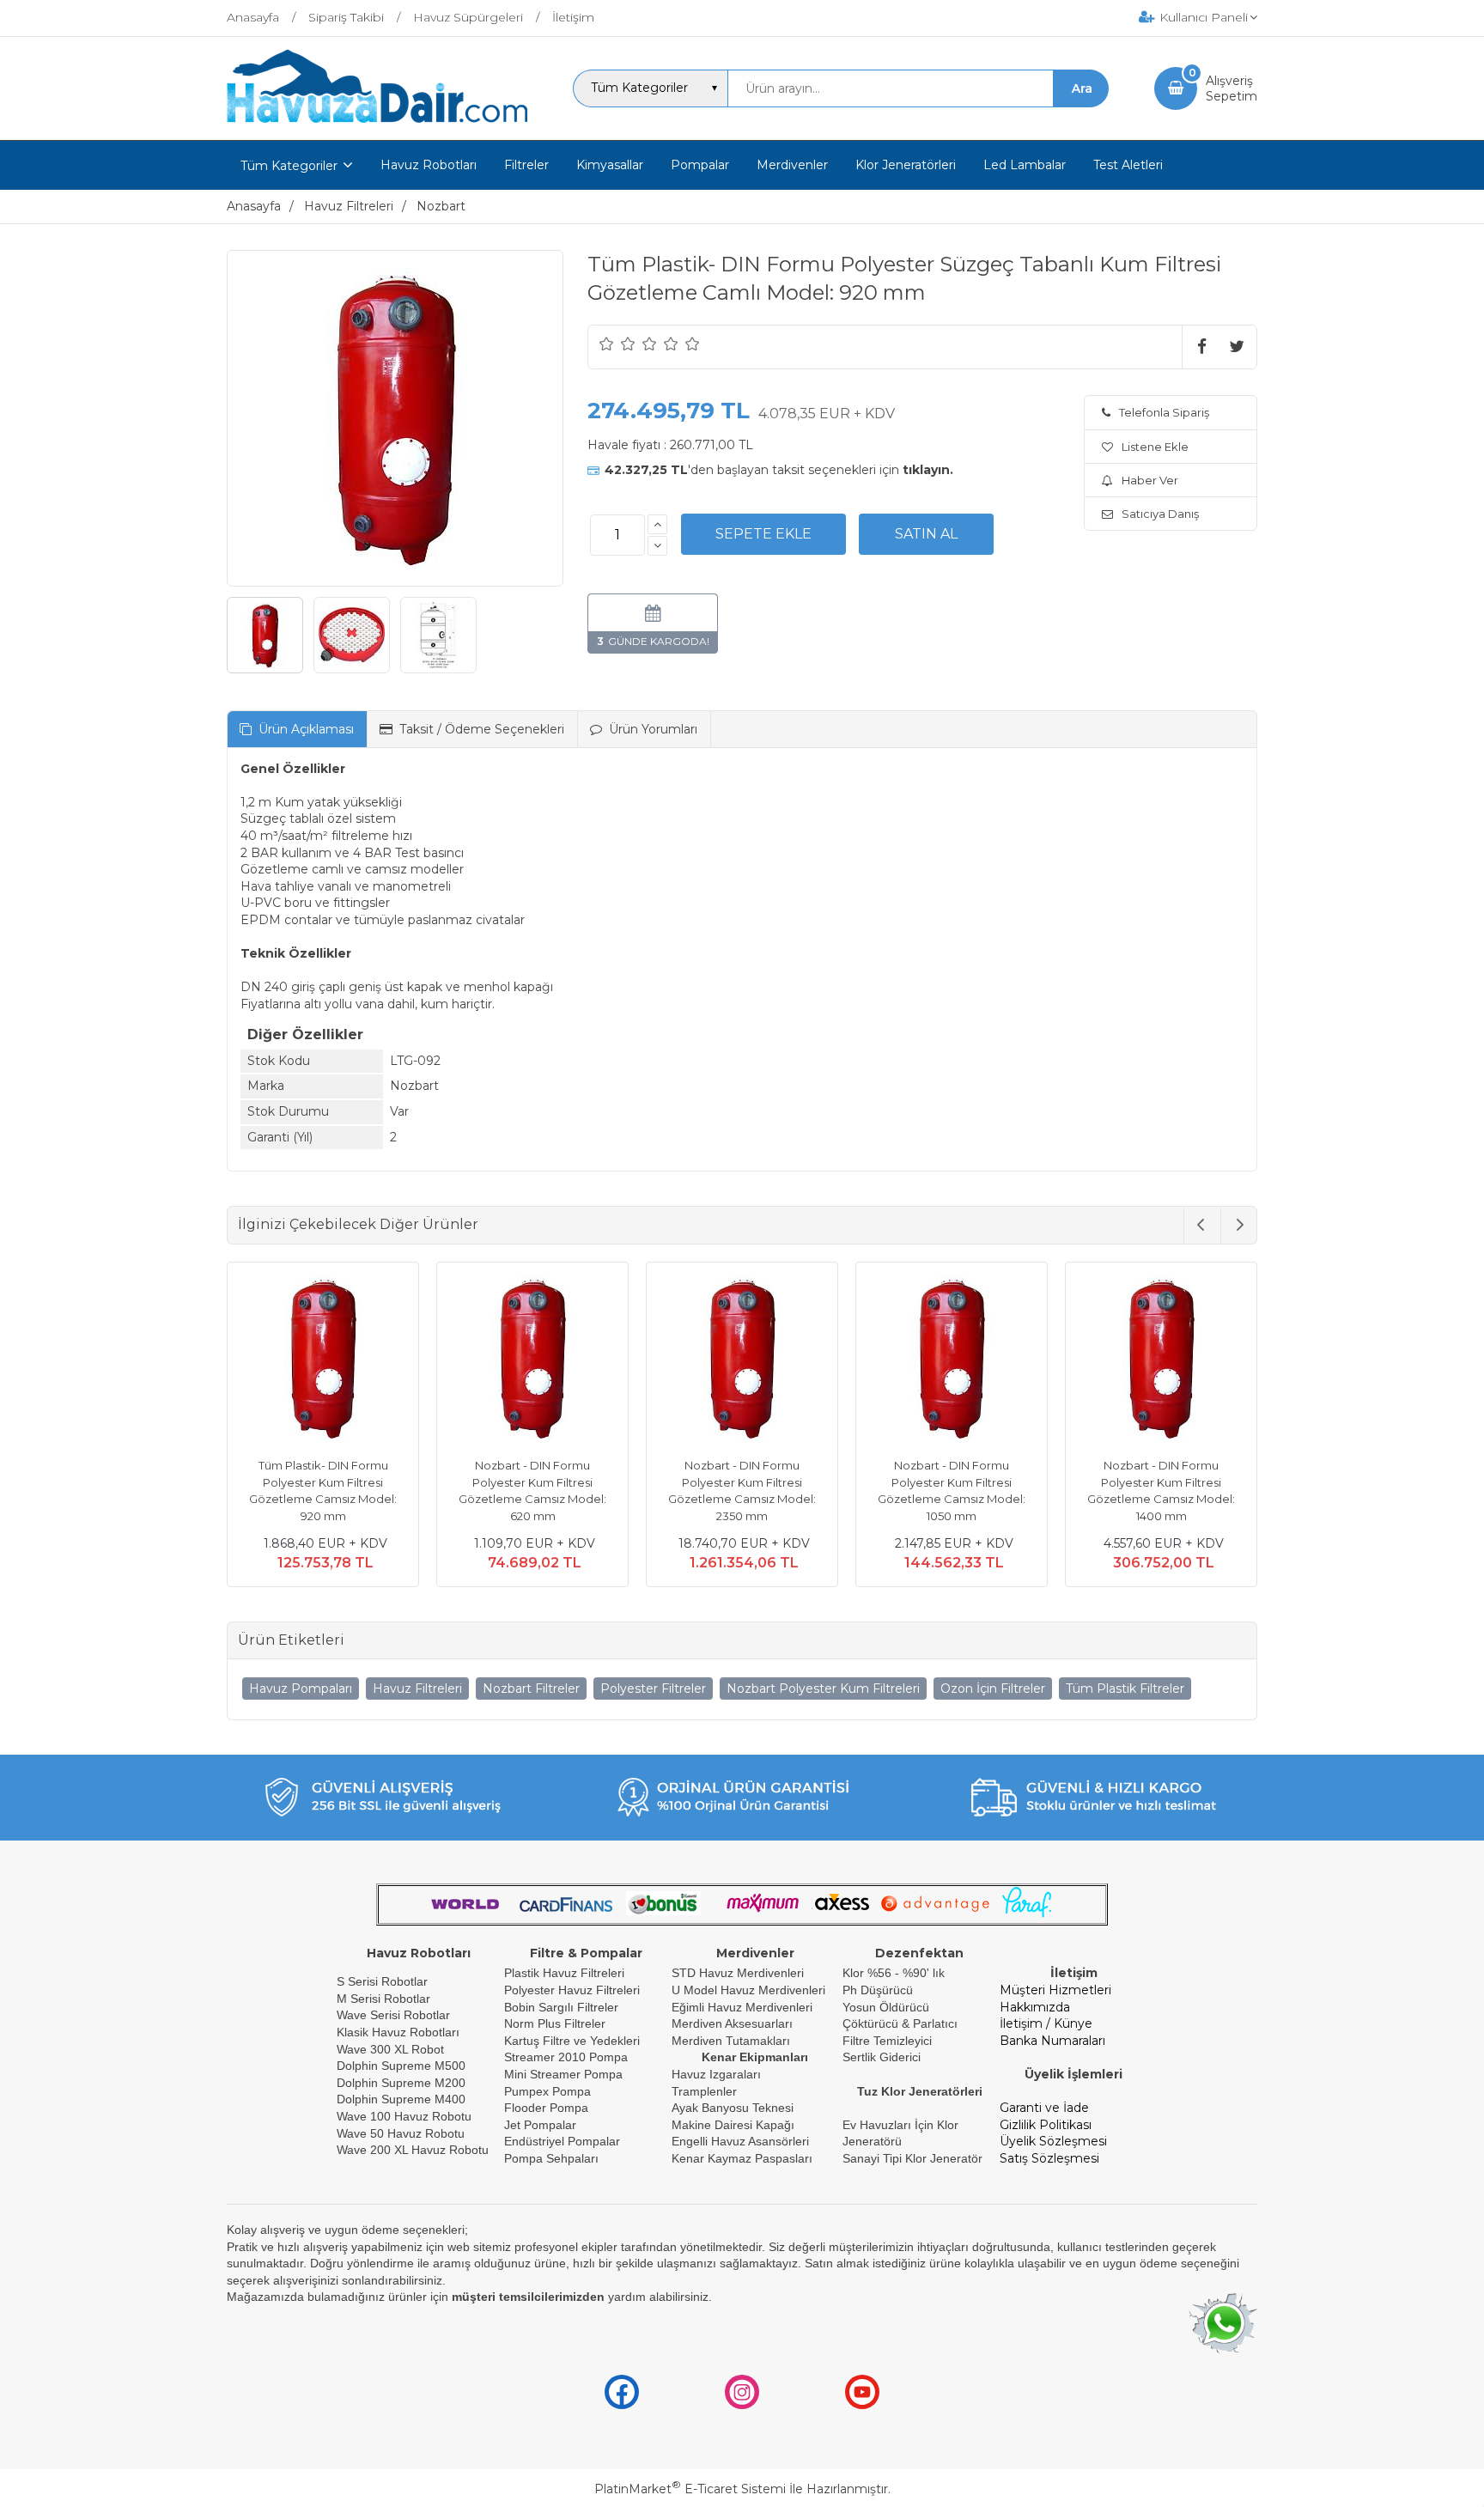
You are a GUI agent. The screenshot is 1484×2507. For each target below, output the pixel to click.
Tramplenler (704, 2091)
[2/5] (617, 344)
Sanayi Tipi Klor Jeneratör (912, 2158)
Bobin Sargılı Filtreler (561, 2007)
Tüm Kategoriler (289, 166)
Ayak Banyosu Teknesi (733, 2108)
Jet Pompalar (540, 2125)
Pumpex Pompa (547, 2091)
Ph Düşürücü (878, 1990)
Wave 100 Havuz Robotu (406, 2116)
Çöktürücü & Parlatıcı (900, 2023)
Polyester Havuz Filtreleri (572, 1990)
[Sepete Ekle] (763, 534)
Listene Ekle (1155, 447)
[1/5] (607, 344)
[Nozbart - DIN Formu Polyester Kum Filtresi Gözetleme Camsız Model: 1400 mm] (1161, 1360)
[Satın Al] (926, 534)
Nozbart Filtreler (531, 1689)
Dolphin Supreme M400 (401, 2099)
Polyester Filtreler (653, 1689)
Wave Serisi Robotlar (393, 2015)
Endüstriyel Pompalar (562, 2141)
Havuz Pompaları (301, 1689)
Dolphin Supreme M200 (403, 2083)
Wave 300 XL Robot (390, 2049)
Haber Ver (1150, 480)
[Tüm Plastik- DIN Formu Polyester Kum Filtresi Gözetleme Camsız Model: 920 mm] (323, 1360)
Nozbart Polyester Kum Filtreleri (823, 1689)
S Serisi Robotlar (382, 1981)
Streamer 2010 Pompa (566, 2057)
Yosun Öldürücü (886, 2007)
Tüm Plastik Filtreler (1125, 1689)
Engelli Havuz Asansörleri (740, 2141)
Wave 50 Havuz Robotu (402, 2133)
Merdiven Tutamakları (731, 2041)
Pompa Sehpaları (551, 2158)
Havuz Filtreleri (417, 1689)
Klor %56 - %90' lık (894, 1973)
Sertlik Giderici (882, 2057)
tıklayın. (928, 470)
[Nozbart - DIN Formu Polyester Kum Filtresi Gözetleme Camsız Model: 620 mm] (532, 1360)
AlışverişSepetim (1232, 88)
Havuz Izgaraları (716, 2074)
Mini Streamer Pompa (563, 2074)
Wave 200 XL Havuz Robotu (414, 2150)
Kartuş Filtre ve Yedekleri (572, 2041)
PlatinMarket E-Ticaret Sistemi (690, 2489)
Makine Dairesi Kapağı (733, 2125)
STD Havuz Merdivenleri (738, 1973)
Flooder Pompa (546, 2108)
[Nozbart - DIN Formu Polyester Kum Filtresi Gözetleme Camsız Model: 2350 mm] (742, 1360)
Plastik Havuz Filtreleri (564, 1973)
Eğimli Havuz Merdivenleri (742, 2007)
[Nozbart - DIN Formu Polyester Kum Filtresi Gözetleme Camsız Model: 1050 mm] (952, 1360)
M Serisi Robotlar (383, 1999)
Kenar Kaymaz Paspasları (742, 2158)
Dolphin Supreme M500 (401, 2066)
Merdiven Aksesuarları (732, 2023)
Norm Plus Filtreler (555, 2023)
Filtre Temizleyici (887, 2041)
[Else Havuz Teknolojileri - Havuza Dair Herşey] (377, 124)
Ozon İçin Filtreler (993, 1689)
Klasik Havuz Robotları (398, 2032)
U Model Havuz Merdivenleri (748, 1990)
